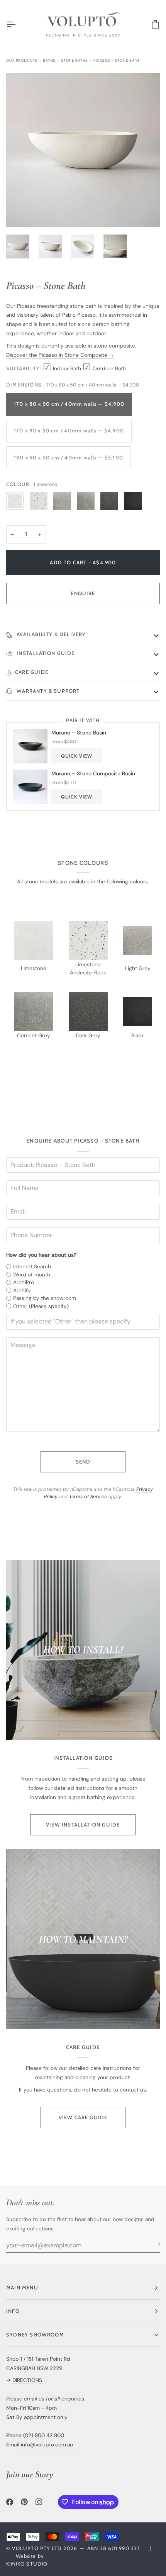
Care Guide (32, 672)
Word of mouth (32, 1274)
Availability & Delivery (51, 634)
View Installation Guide (83, 1825)
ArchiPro (24, 1282)
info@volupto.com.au (47, 2444)
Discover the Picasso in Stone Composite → (60, 355)
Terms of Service (88, 1497)
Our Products (22, 60)
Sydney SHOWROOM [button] (35, 2335)
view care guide (83, 2117)
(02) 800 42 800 (44, 2435)
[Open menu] (18, 24)
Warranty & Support (47, 691)
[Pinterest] (24, 2502)
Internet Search (32, 1266)
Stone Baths (75, 60)
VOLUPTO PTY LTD (37, 2548)
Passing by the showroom (45, 1298)
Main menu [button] (22, 2287)
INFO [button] (13, 2311)
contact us (133, 2090)
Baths (49, 60)
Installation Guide (45, 653)
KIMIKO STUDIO (27, 2564)
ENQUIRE (83, 593)
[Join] (153, 2244)
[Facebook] (10, 2502)
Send (83, 1462)
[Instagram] (39, 2502)
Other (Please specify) (41, 1306)
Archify (22, 1290)
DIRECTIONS (27, 2380)
